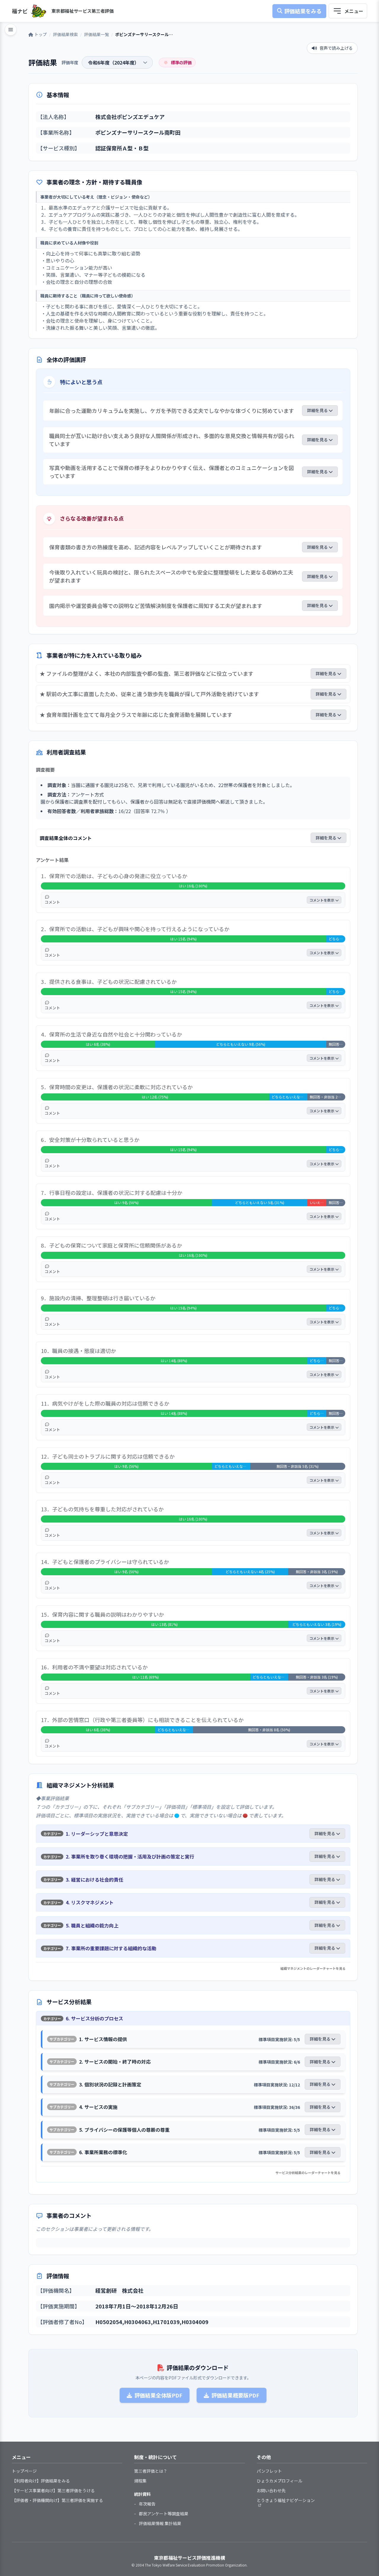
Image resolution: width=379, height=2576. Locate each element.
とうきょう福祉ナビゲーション (286, 2500)
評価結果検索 (65, 34)
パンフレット (269, 2471)
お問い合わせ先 (271, 2490)
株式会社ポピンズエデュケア (130, 117)
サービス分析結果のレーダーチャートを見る (308, 2173)
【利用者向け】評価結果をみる (41, 2481)
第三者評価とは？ (151, 2471)
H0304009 (195, 2322)
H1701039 (166, 2322)
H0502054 (109, 2322)
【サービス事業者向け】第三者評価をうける (53, 2490)
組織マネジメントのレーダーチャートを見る (313, 1968)
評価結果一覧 (97, 34)
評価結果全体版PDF (158, 2395)
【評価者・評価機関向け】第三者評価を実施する (57, 2500)
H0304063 (138, 2322)
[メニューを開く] (348, 11)
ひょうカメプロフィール (280, 2481)
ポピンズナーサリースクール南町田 (138, 132)
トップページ (24, 2471)
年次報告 (147, 2504)
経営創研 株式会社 (119, 2290)
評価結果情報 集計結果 (160, 2523)
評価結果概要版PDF (235, 2395)
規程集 (140, 2481)
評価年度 (70, 62)
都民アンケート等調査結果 (164, 2514)
